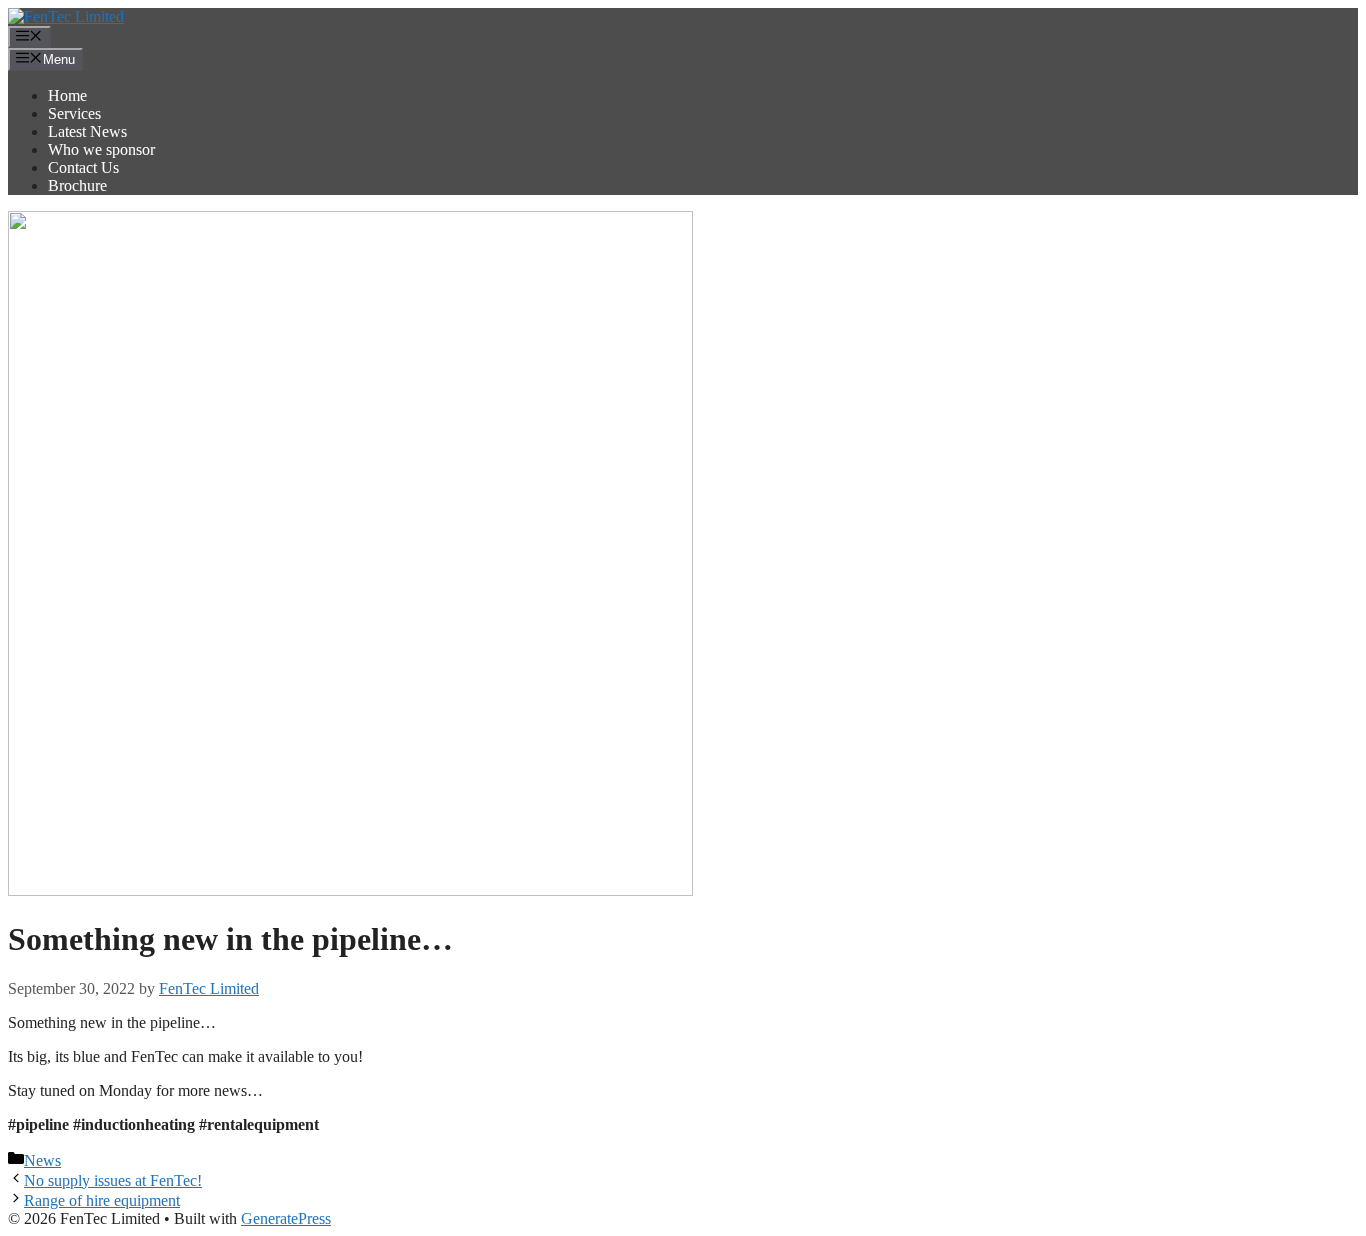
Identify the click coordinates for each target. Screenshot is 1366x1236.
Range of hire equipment (102, 1200)
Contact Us (83, 167)
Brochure (77, 185)
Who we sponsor (101, 149)
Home (67, 95)
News (42, 1160)
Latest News (87, 131)
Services (74, 113)
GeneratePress (286, 1218)
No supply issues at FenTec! (113, 1180)
